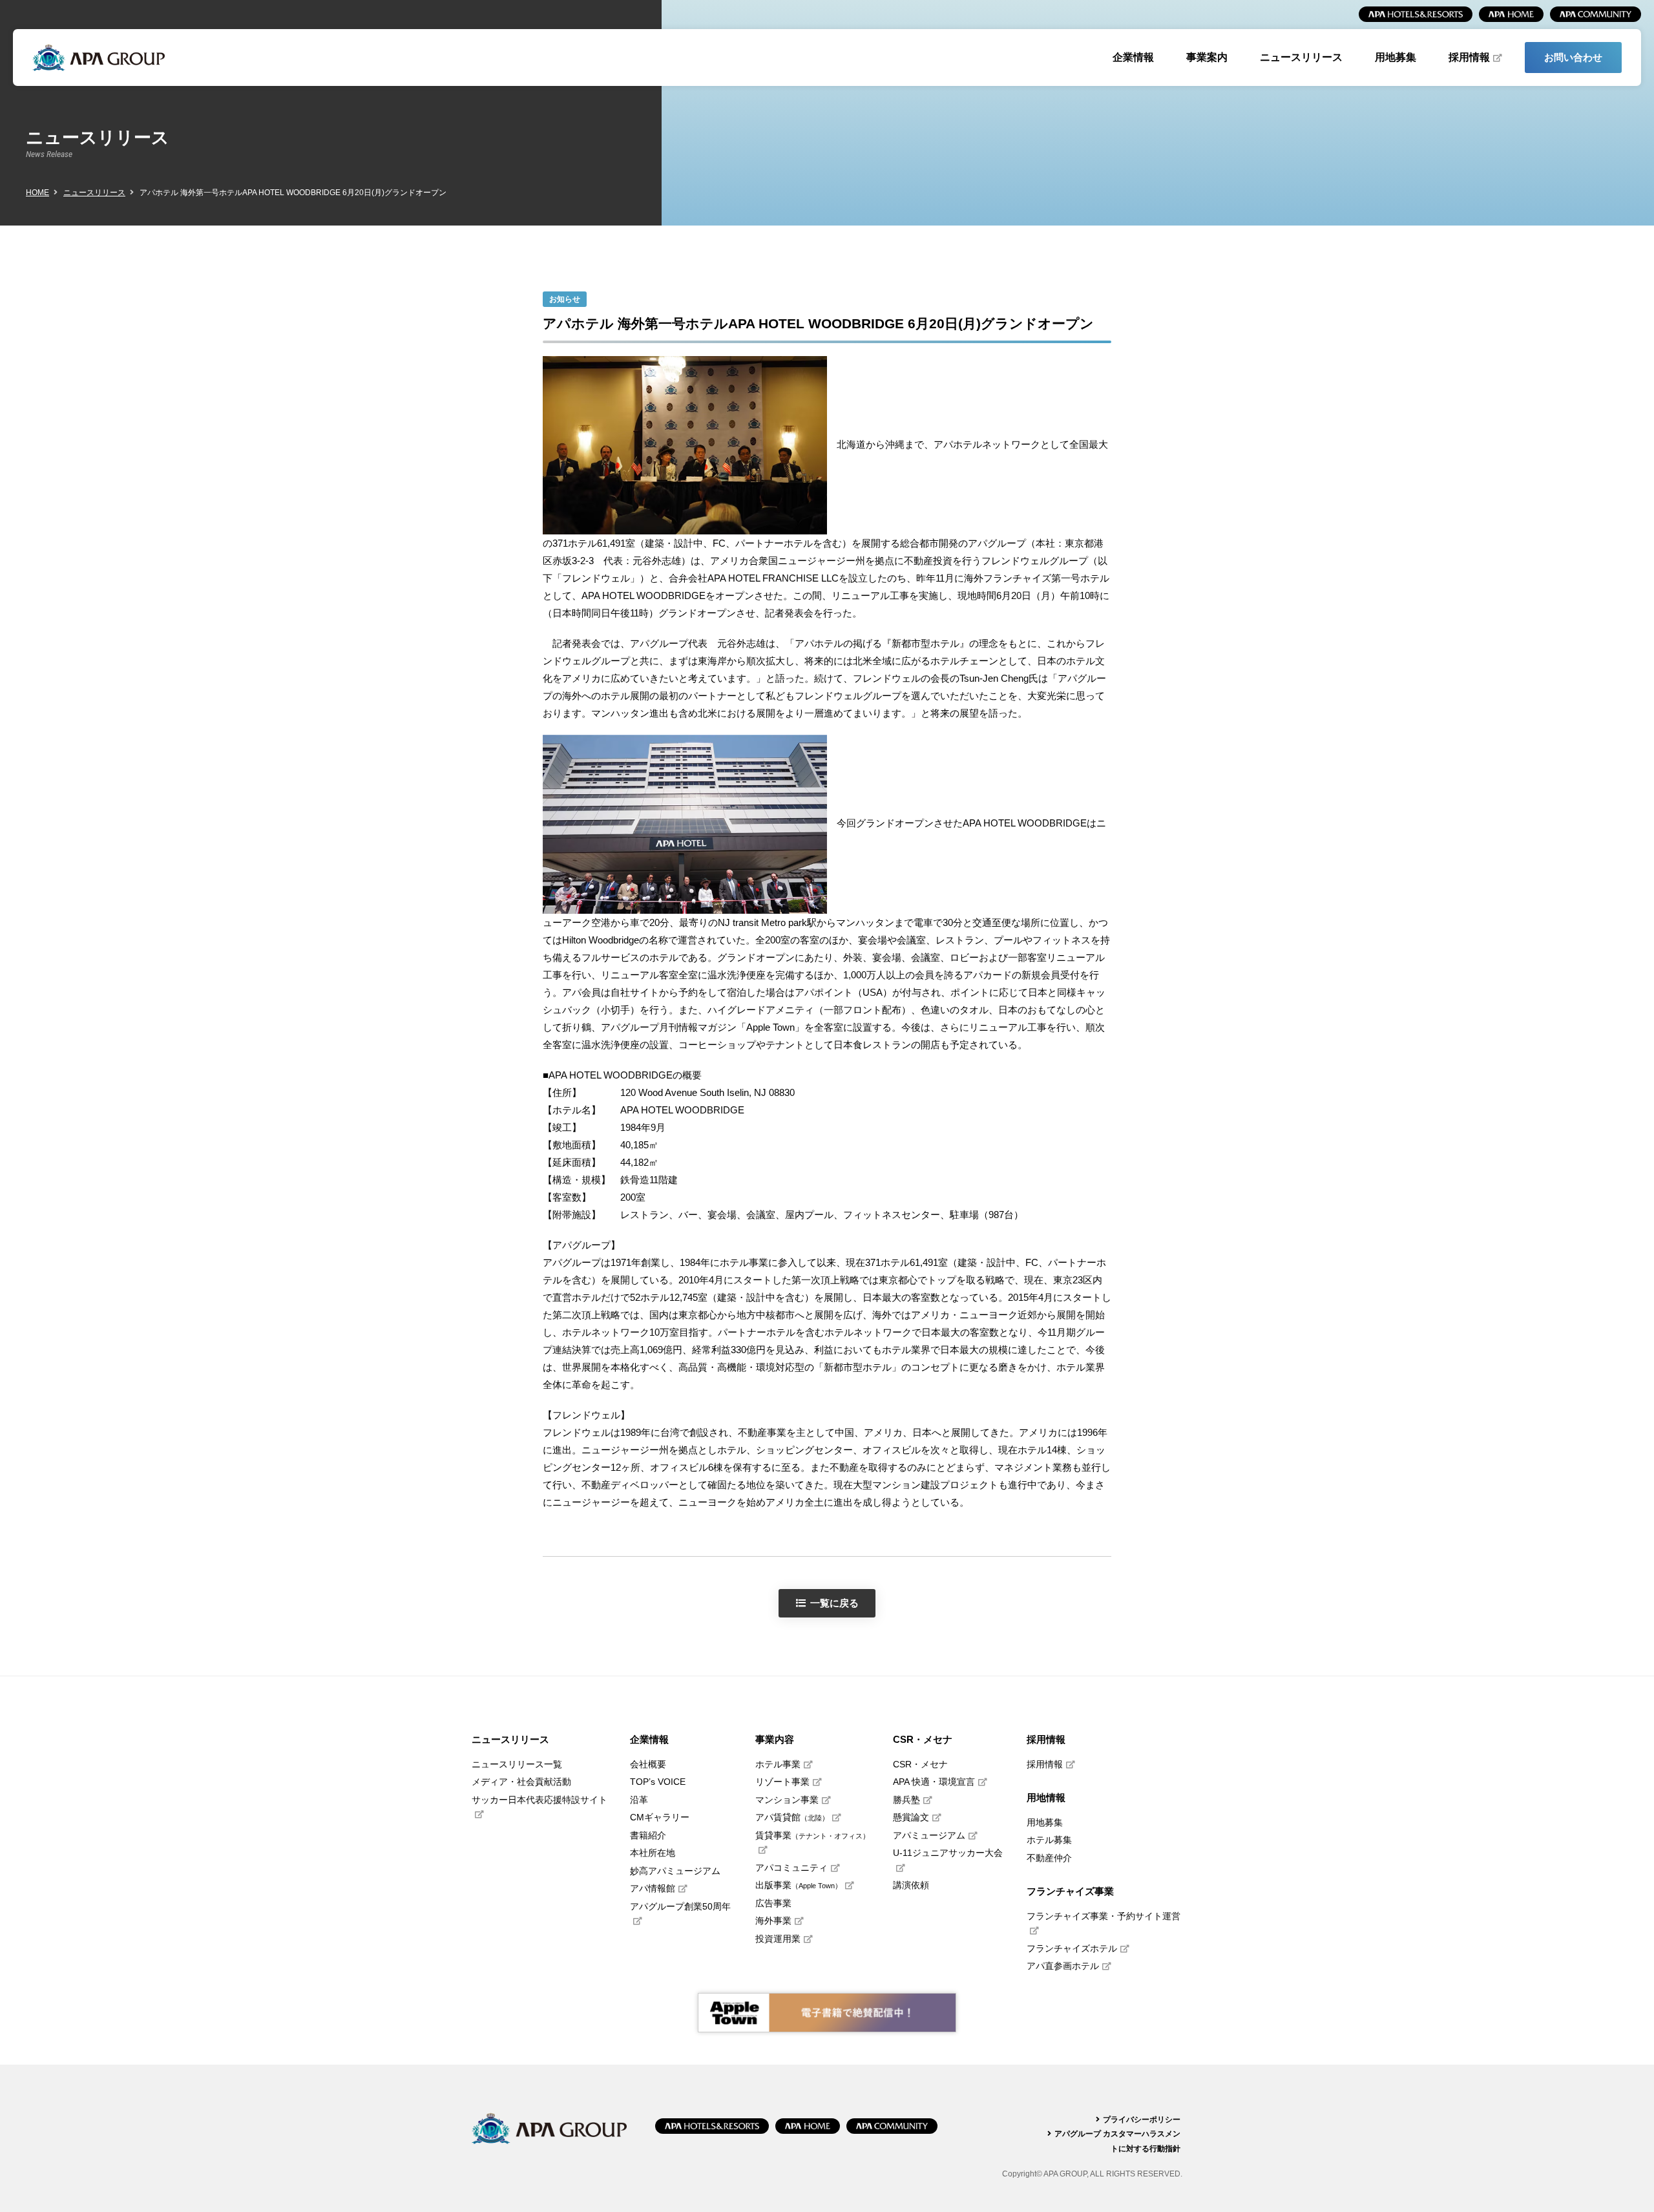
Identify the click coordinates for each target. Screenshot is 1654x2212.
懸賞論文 (911, 1817)
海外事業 (773, 1921)
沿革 (639, 1800)
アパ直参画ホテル (1063, 1966)
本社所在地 (653, 1853)
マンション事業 (787, 1800)
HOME (37, 193)
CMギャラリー (660, 1817)
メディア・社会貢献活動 (521, 1782)
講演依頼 (911, 1885)
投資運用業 (778, 1939)
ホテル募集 (1049, 1840)
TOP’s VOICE (658, 1782)
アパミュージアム (929, 1836)
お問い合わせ (1573, 57)
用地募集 (1396, 57)
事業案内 (1207, 57)
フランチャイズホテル (1072, 1949)
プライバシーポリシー (1142, 2120)
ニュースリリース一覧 (517, 1764)
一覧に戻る (834, 1603)
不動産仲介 (1049, 1858)
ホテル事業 (778, 1764)
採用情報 (1469, 57)
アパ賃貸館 (792, 1817)
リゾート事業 (782, 1782)
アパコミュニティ (791, 1868)
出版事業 (799, 1885)
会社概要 (648, 1764)
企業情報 (1133, 57)
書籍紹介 (648, 1836)
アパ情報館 (653, 1889)
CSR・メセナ (920, 1764)
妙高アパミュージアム (675, 1871)
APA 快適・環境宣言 (934, 1782)
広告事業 (773, 1903)
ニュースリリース (1301, 57)
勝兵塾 (906, 1800)
